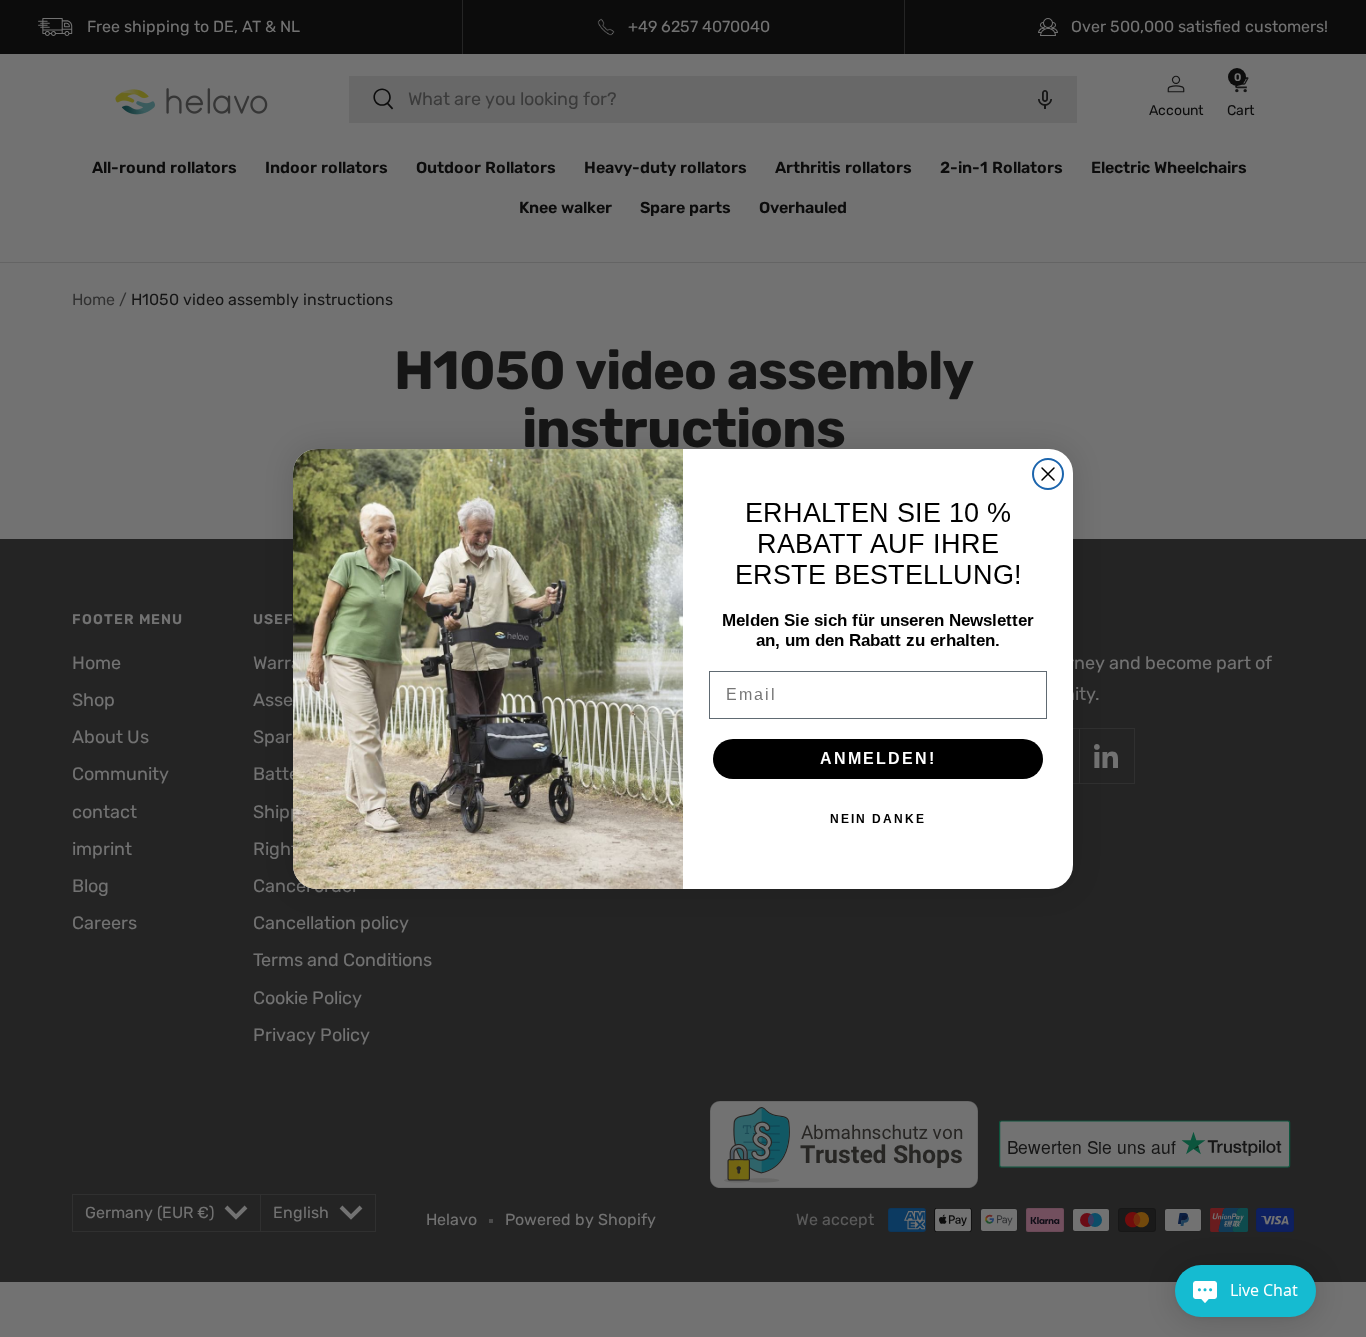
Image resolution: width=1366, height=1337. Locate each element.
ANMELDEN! (878, 758)
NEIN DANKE (878, 819)
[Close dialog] (1048, 474)
